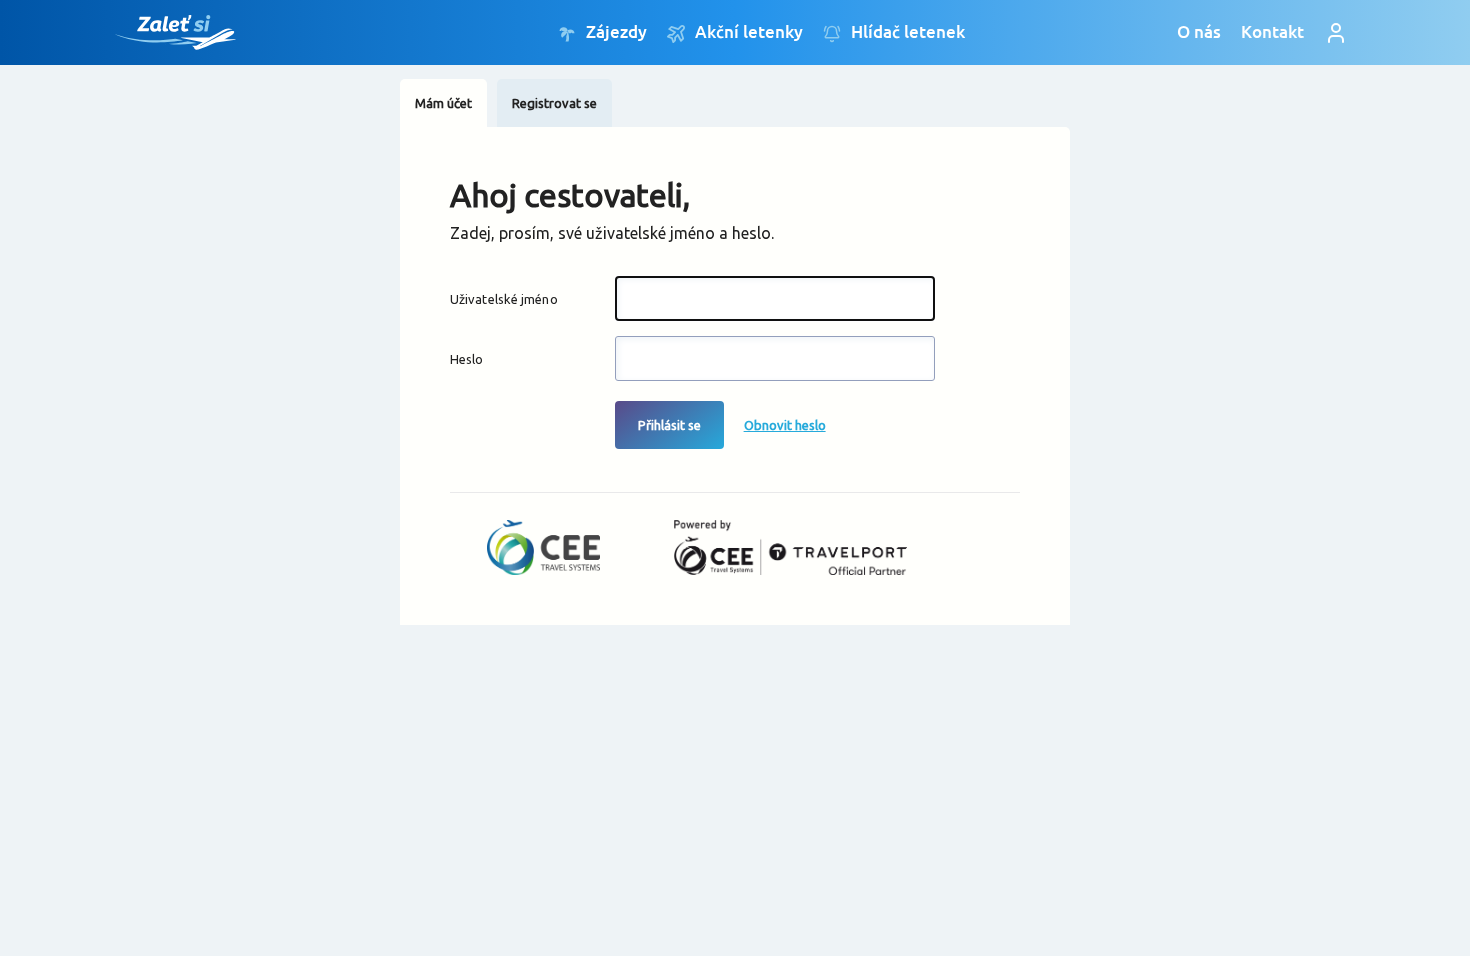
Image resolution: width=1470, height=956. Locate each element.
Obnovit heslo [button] (785, 425)
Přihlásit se (669, 425)
